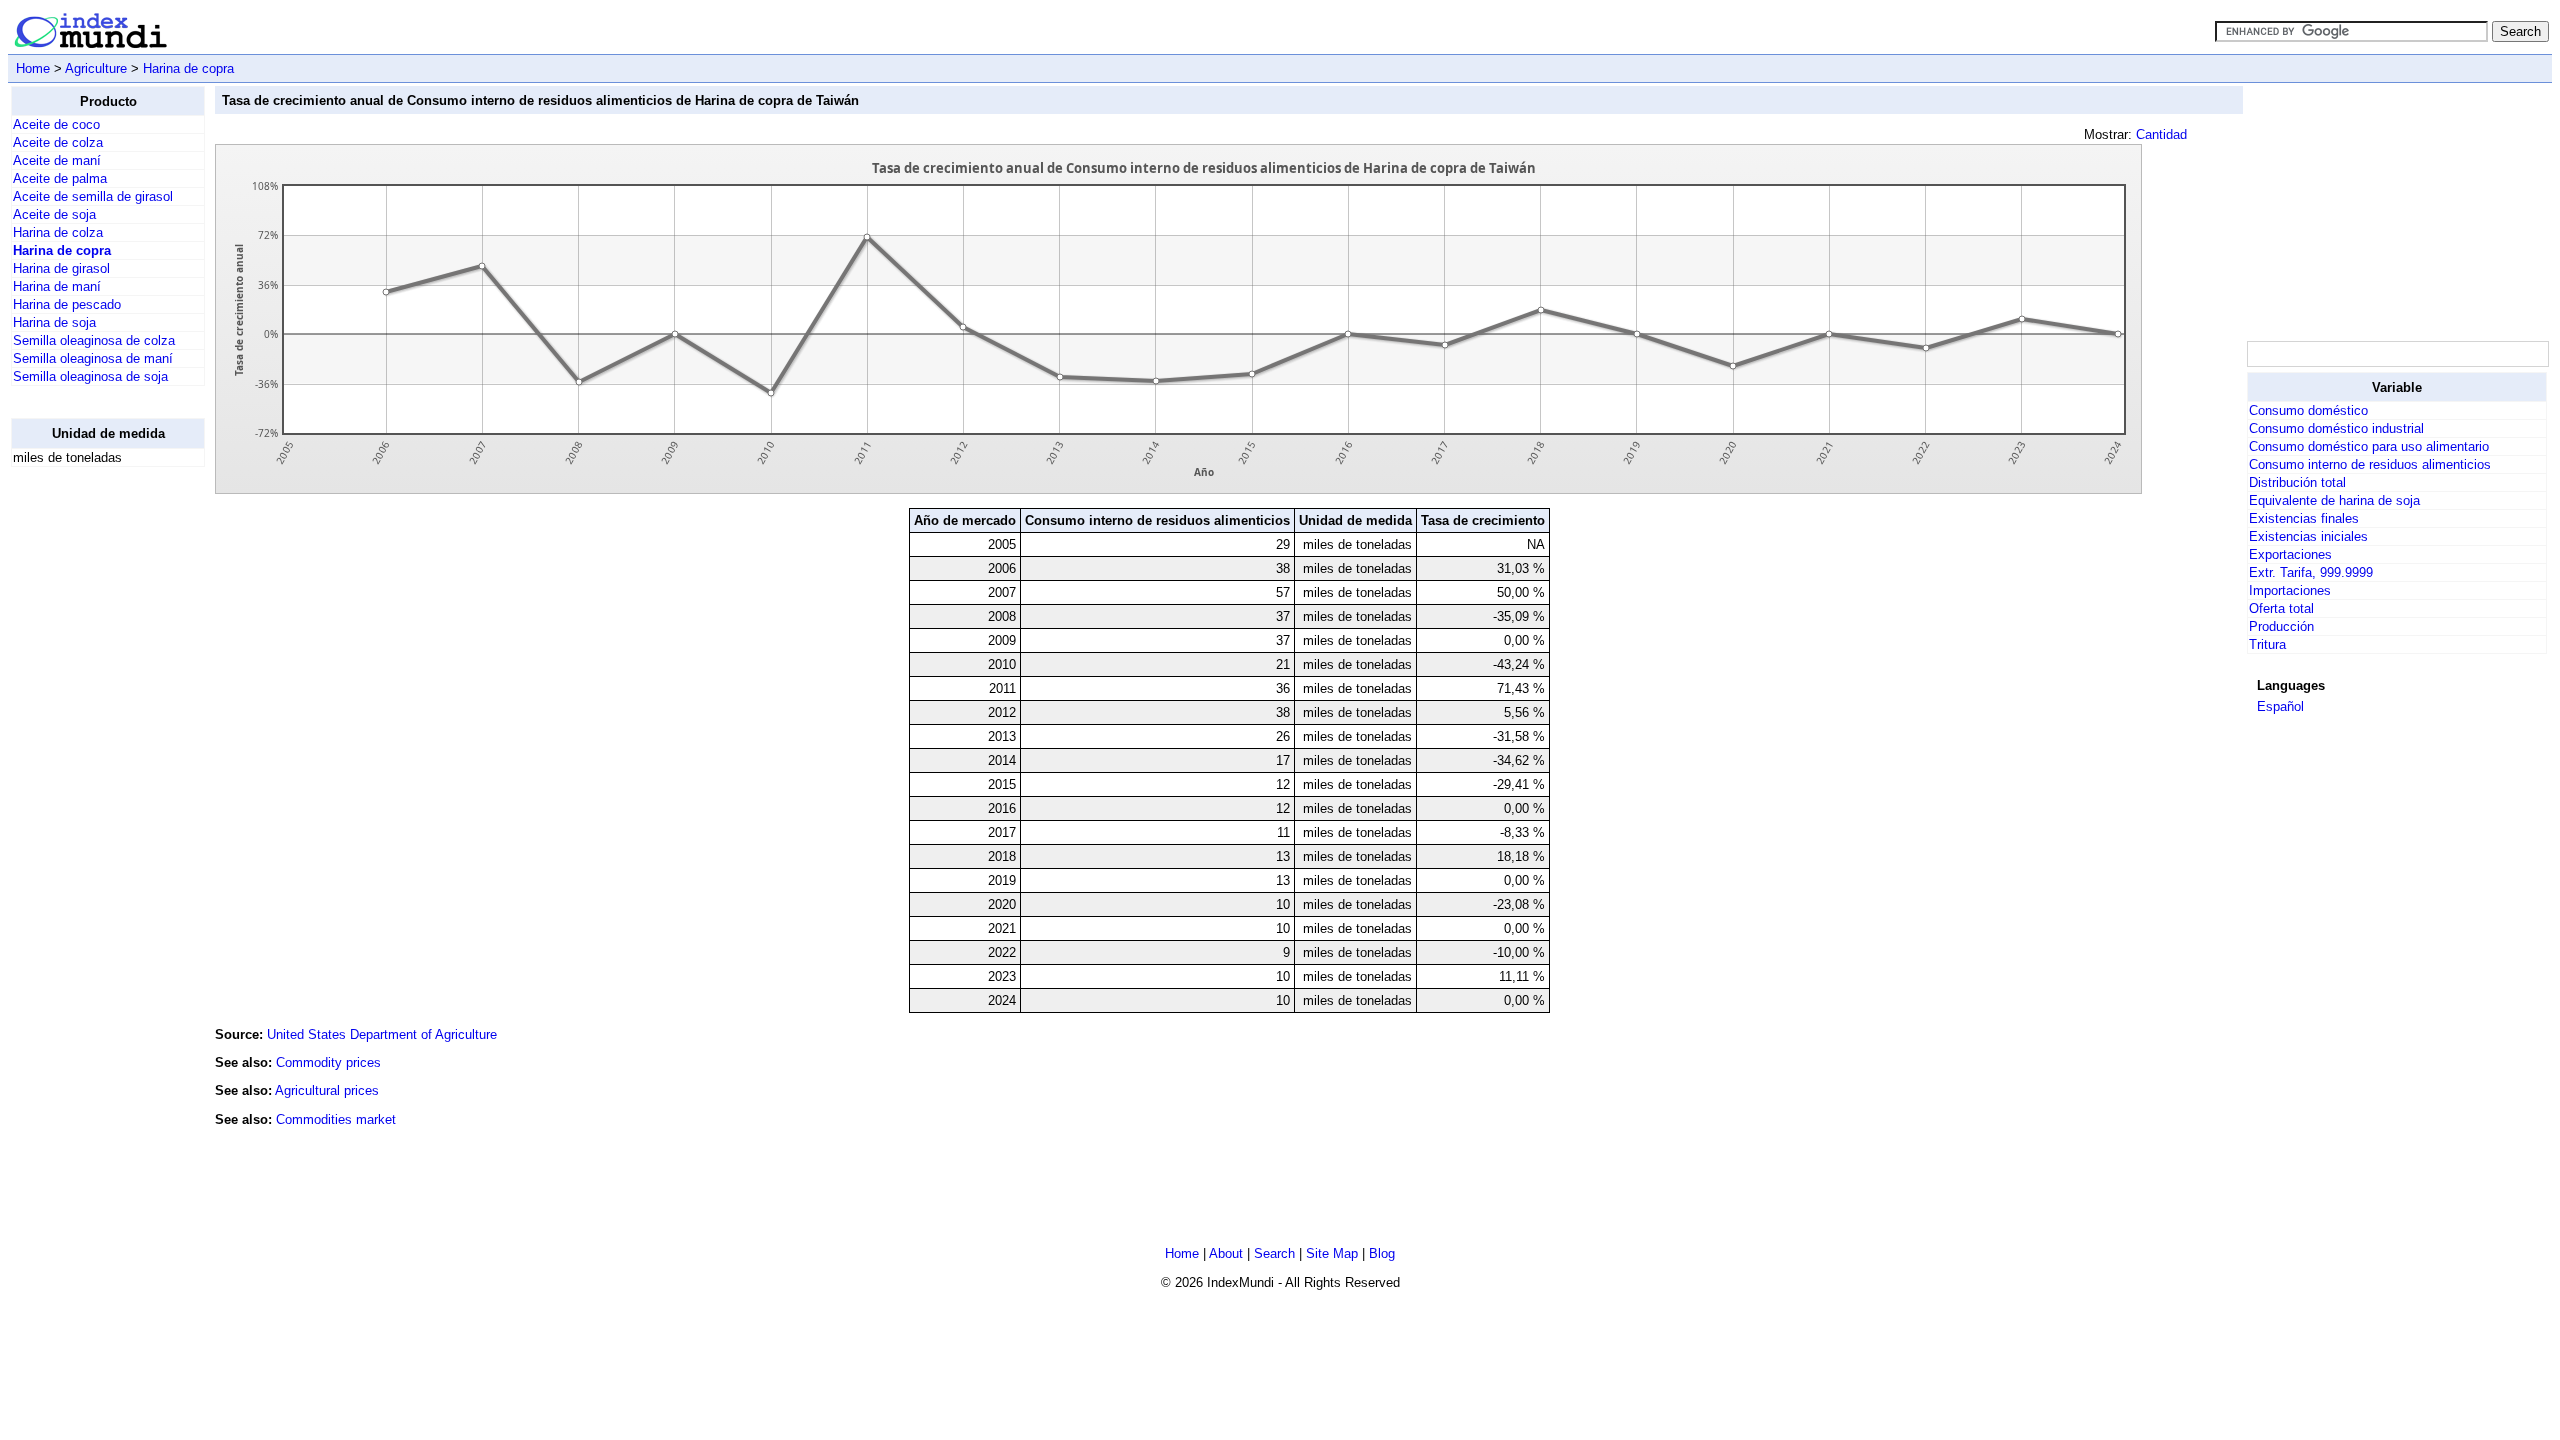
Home (33, 68)
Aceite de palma (60, 178)
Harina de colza (58, 232)
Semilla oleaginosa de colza (94, 340)
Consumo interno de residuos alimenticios (2370, 464)
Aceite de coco (56, 124)
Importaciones (2290, 590)
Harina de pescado (67, 304)
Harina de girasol (61, 268)
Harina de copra (188, 68)
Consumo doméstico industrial (2336, 428)
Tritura (2267, 644)
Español (2280, 706)
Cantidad (2161, 134)
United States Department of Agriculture (382, 1034)
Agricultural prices (327, 1090)
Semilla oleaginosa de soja (90, 376)
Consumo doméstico (2308, 410)
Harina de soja (54, 322)
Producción (2281, 626)
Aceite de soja (54, 214)
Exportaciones (2290, 554)
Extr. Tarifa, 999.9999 (2311, 572)
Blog (1382, 1253)
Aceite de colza (58, 142)
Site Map (1332, 1253)
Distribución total (2297, 482)
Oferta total (2281, 608)
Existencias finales (2304, 518)
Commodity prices (328, 1062)
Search (1274, 1253)
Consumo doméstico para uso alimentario (2369, 446)
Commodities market (336, 1119)
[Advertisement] (91, 783)
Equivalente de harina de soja (2334, 500)
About (1226, 1253)
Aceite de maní (57, 160)
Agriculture (96, 68)
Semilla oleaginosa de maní (93, 358)
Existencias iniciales (2308, 536)
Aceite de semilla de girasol (93, 196)
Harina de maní (57, 286)
